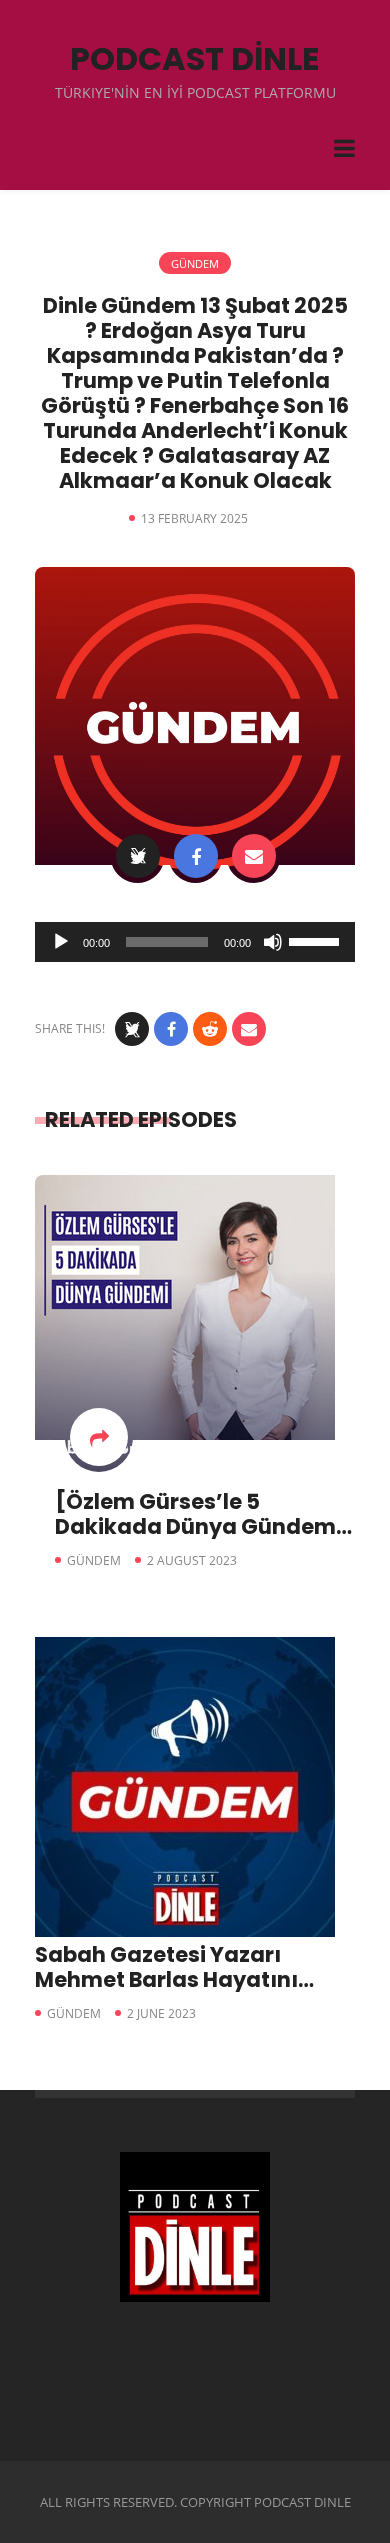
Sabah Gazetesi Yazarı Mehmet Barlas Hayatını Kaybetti (166, 1979)
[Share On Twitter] (138, 856)
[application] (195, 942)
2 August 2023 (192, 1560)
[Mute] (273, 942)
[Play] (61, 942)
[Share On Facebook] (196, 856)
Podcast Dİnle (195, 58)
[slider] (317, 940)
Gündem (195, 263)
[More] (99, 1437)
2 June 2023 (161, 2013)
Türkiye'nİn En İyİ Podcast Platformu (195, 92)
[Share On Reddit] (210, 1029)
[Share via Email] (254, 856)
